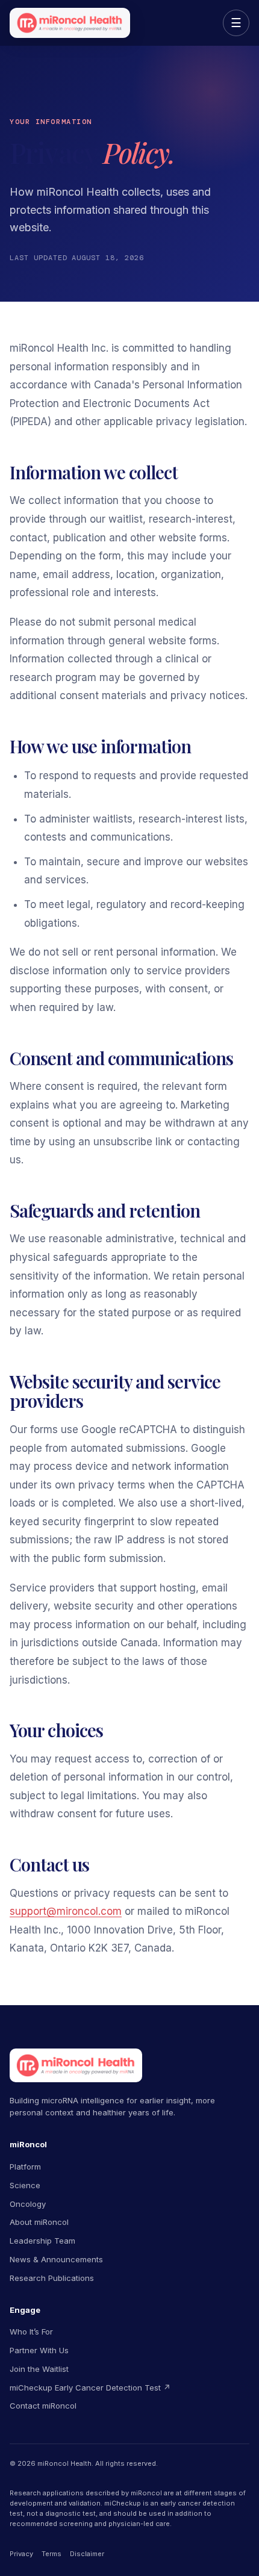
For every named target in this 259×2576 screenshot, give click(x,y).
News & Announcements (56, 2259)
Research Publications (52, 2278)
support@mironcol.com (66, 1911)
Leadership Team (42, 2241)
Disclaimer (87, 2554)
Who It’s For (31, 2332)
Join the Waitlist (39, 2369)
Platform (25, 2167)
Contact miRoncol (43, 2406)
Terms (51, 2554)
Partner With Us (39, 2350)
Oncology (28, 2204)
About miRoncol (39, 2222)
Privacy (21, 2554)
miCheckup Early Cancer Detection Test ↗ (90, 2388)
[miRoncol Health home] (70, 23)
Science (25, 2185)
